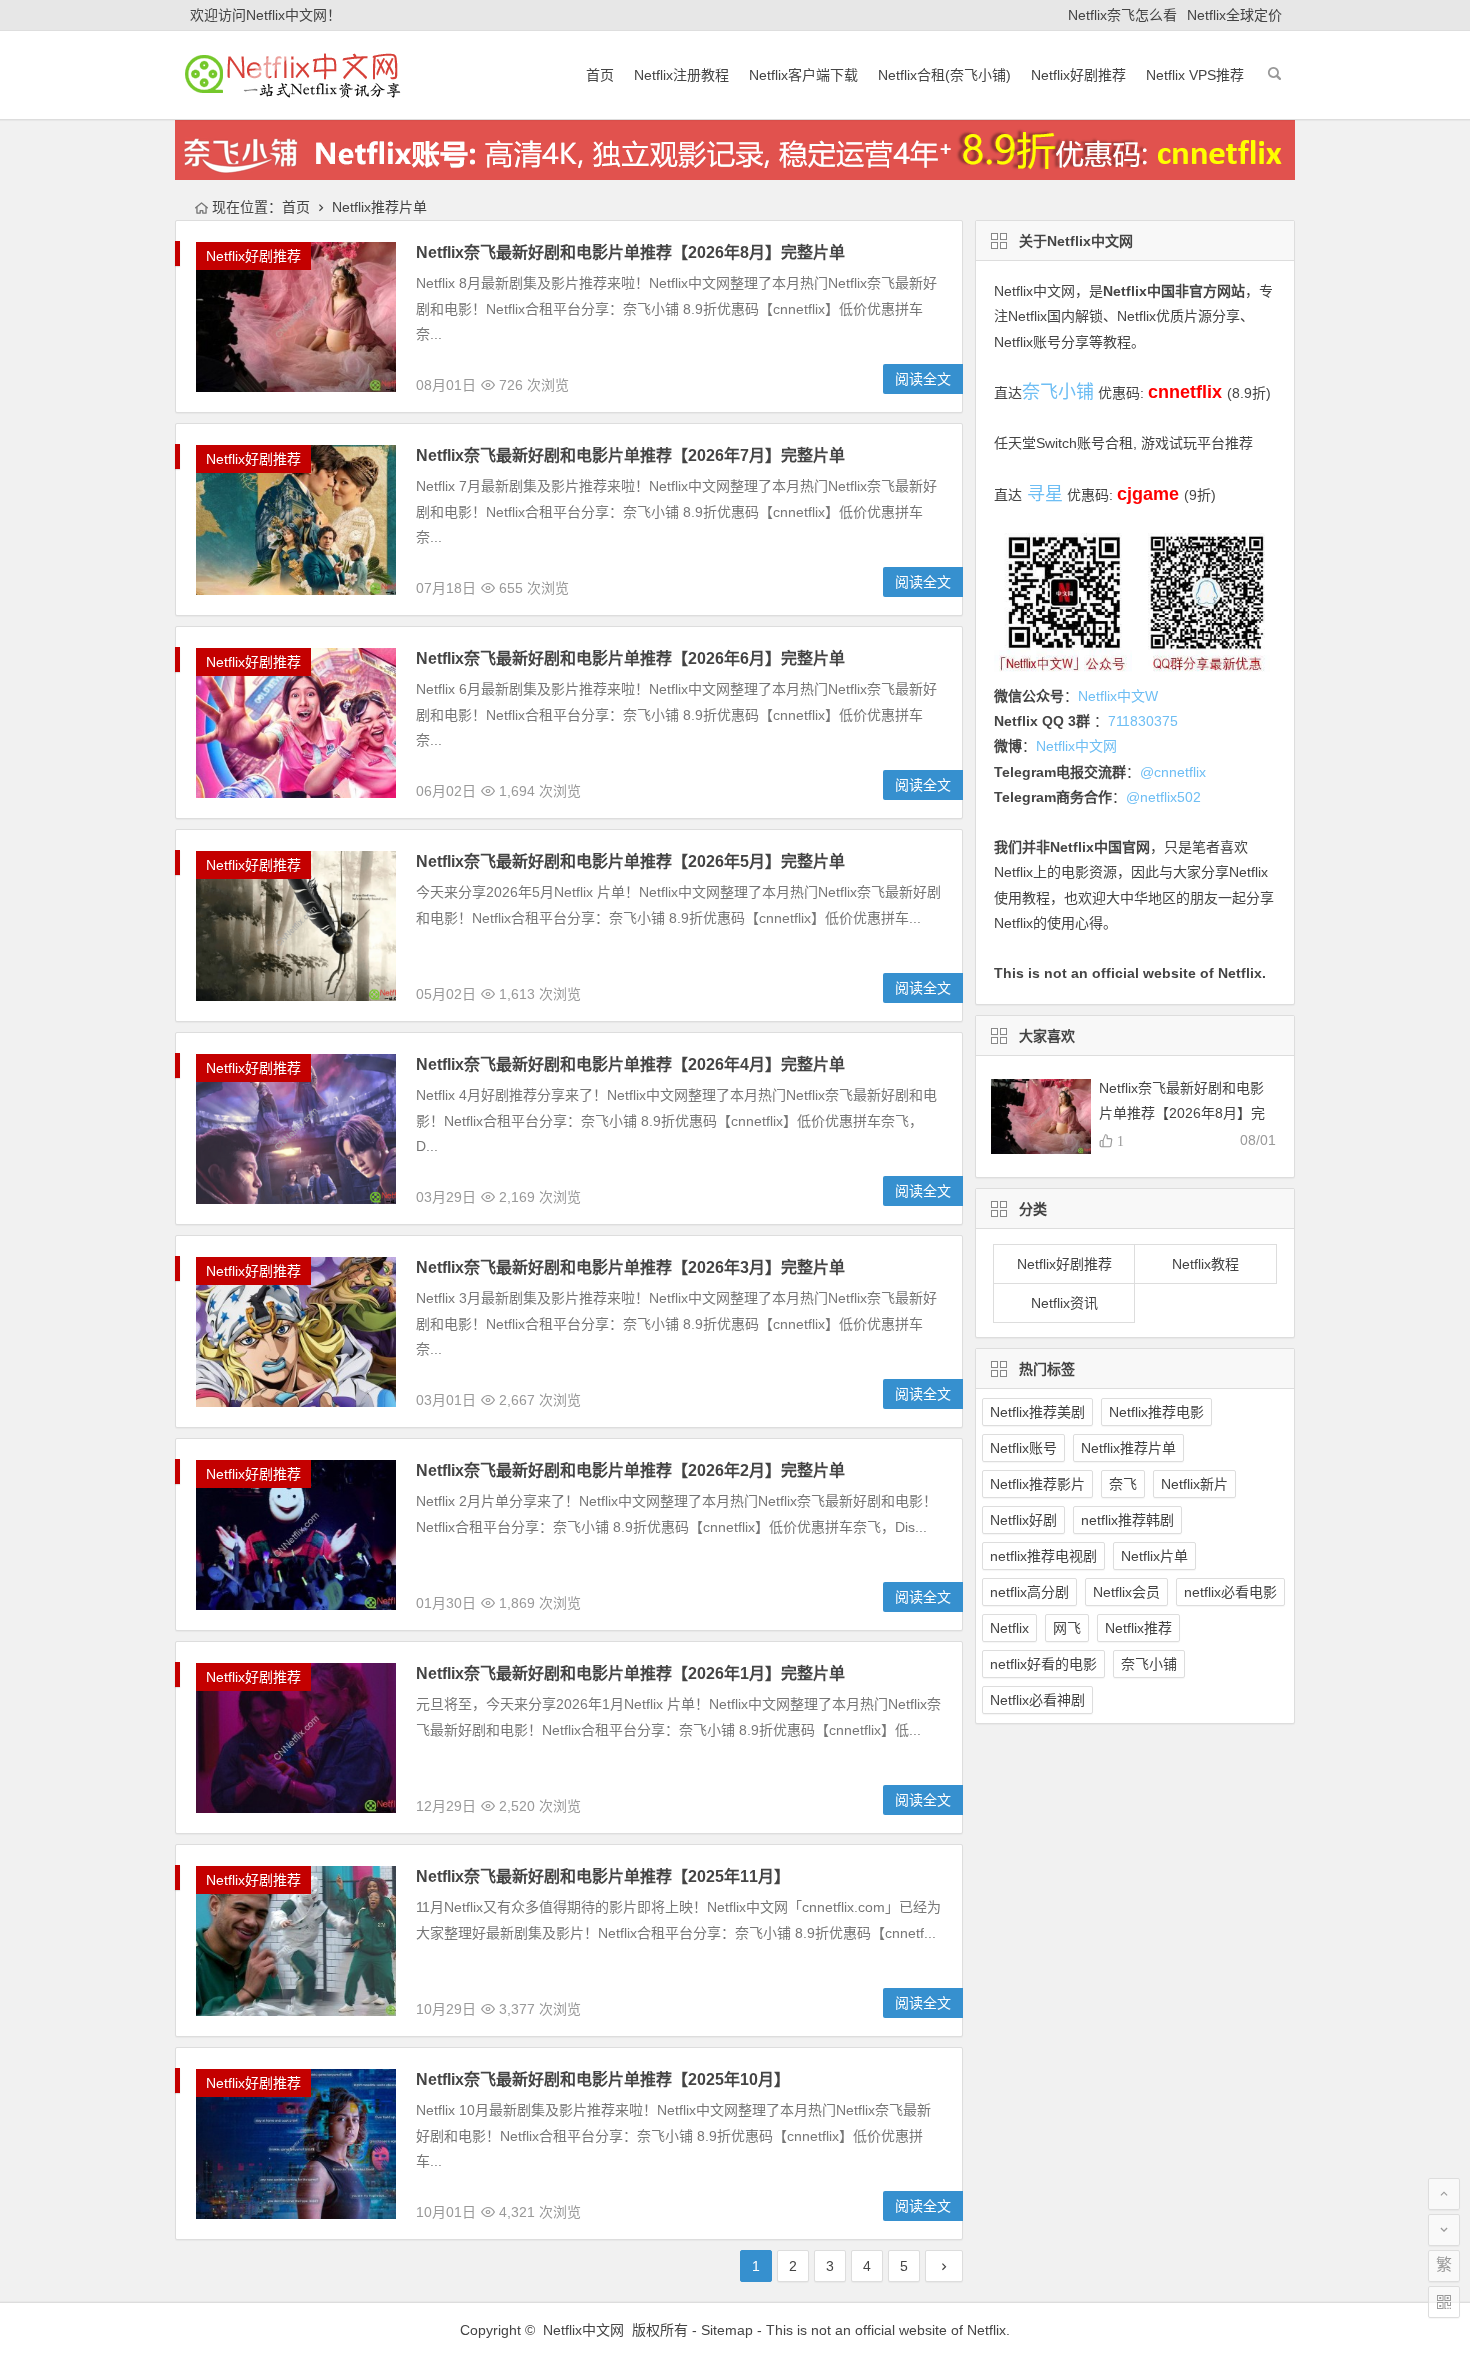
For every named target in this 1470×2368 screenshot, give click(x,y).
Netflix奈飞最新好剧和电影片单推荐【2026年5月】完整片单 (630, 861)
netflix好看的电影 (1043, 1664)
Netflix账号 (1023, 1448)
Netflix (1009, 1628)
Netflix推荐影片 (1037, 1484)
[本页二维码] (1444, 2302)
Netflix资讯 (1064, 1303)
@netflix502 (1163, 797)
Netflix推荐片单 (1128, 1448)
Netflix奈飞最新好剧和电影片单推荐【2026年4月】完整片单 (630, 1064)
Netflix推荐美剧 (1037, 1412)
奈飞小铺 (1149, 1664)
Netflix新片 (1194, 1484)
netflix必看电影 (1230, 1592)
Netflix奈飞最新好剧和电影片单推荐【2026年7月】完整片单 (630, 455)
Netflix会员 (1126, 1592)
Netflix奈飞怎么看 (1122, 15)
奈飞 (1123, 1484)
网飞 (1067, 1628)
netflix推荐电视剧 (1043, 1556)
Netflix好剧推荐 (1078, 75)
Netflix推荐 (1138, 1628)
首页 (600, 75)
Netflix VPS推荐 (1195, 75)
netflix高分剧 (1029, 1592)
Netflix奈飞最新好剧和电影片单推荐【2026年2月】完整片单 (630, 1470)
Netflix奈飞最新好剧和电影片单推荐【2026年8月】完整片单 (630, 252)
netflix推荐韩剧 (1127, 1520)
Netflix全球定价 (1234, 15)
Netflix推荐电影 (1156, 1412)
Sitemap (727, 2330)
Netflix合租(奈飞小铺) (944, 75)
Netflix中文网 (1034, 291)
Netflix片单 (1154, 1556)
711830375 (1143, 721)
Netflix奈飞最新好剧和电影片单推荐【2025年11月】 (603, 1876)
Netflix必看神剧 (1037, 1700)
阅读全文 (923, 379)
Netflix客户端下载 (803, 75)
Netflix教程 (1205, 1264)
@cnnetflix (1173, 772)
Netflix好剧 (1023, 1520)
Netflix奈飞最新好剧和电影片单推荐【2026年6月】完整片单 (630, 658)
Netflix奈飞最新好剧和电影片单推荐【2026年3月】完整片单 (630, 1267)
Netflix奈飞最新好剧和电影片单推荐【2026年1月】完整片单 (630, 1673)
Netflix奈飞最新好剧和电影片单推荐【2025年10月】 (603, 2079)
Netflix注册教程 (681, 75)
